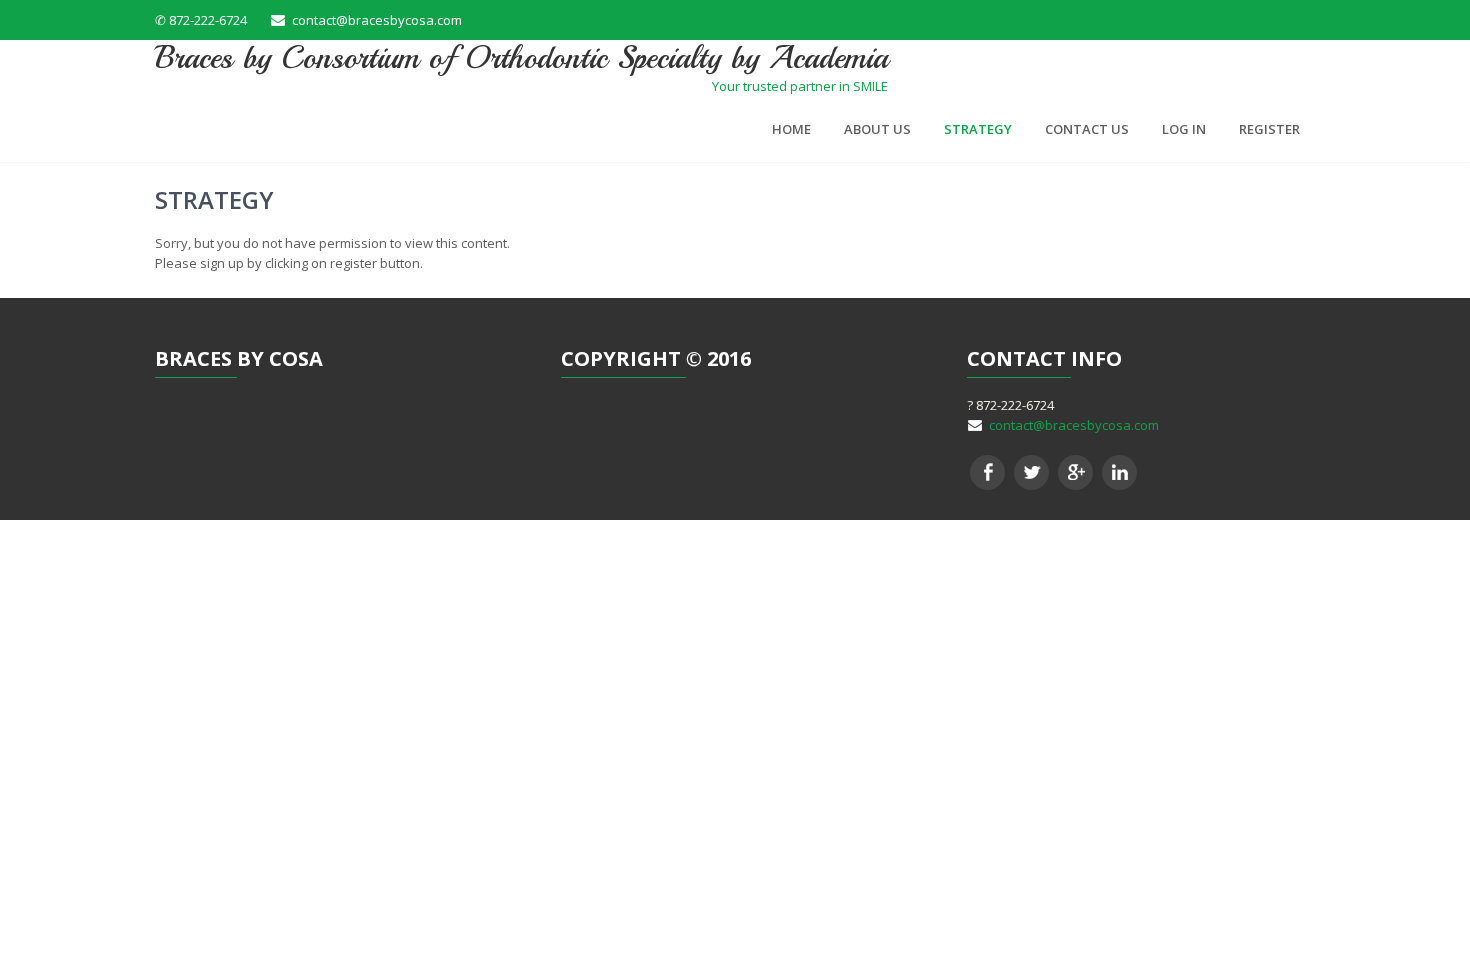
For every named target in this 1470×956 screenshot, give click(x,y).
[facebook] (987, 472)
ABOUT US (877, 129)
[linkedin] (1119, 472)
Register (1269, 129)
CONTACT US (1087, 129)
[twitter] (1031, 472)
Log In (1184, 129)
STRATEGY (978, 129)
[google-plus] (1075, 472)
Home (791, 129)
